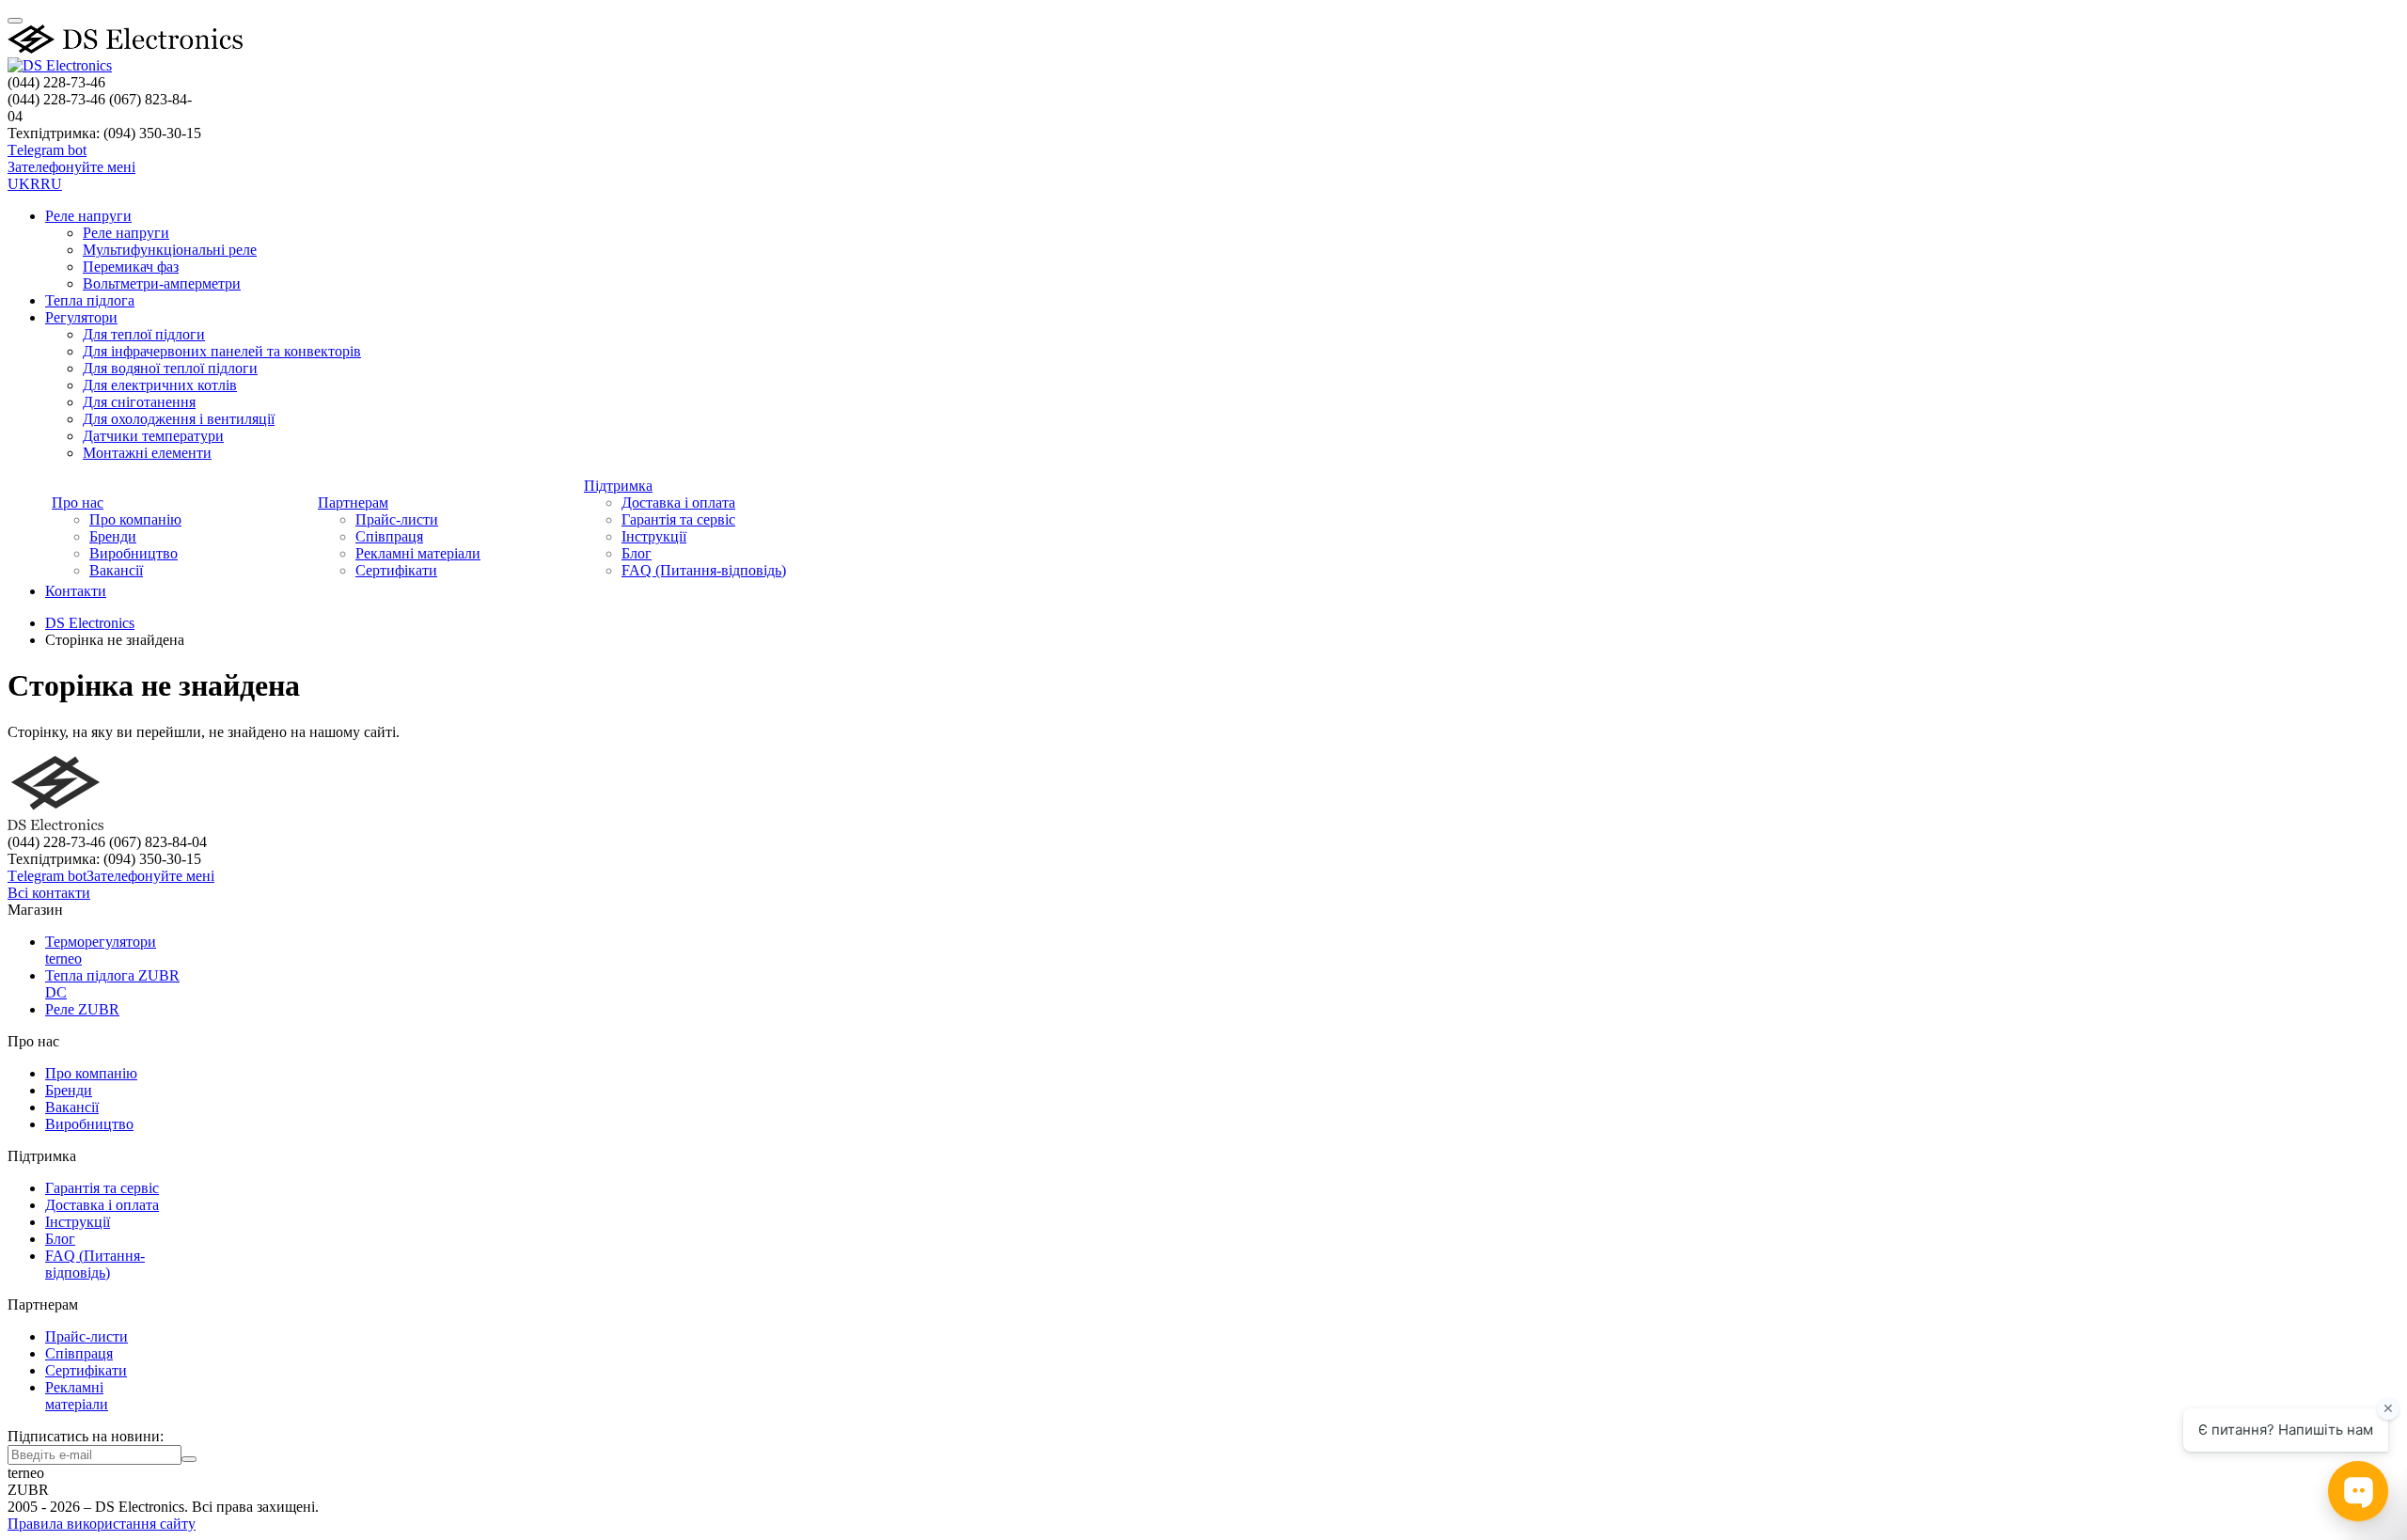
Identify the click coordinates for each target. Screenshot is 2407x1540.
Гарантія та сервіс (678, 519)
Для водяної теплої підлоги (170, 368)
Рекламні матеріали (418, 553)
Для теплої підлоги (144, 334)
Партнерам (353, 503)
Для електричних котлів (160, 385)
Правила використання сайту (102, 1524)
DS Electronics (90, 623)
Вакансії (116, 570)
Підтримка (618, 486)
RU (51, 184)
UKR (24, 184)
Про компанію (135, 519)
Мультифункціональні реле (170, 250)
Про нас (78, 503)
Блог (637, 553)
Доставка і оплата (678, 503)
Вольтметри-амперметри (162, 283)
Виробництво (134, 553)
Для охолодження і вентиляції (179, 419)
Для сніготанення (139, 402)
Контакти (76, 591)
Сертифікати (396, 570)
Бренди (113, 536)
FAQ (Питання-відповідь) (704, 570)
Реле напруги (88, 216)
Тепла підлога (90, 300)
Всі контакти (49, 893)
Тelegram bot (47, 150)
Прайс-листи (397, 519)
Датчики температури (153, 436)
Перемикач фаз (131, 267)
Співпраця (389, 536)
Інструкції (654, 536)
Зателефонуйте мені (71, 167)
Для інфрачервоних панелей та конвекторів (222, 351)
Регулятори (81, 317)
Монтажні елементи (147, 453)
